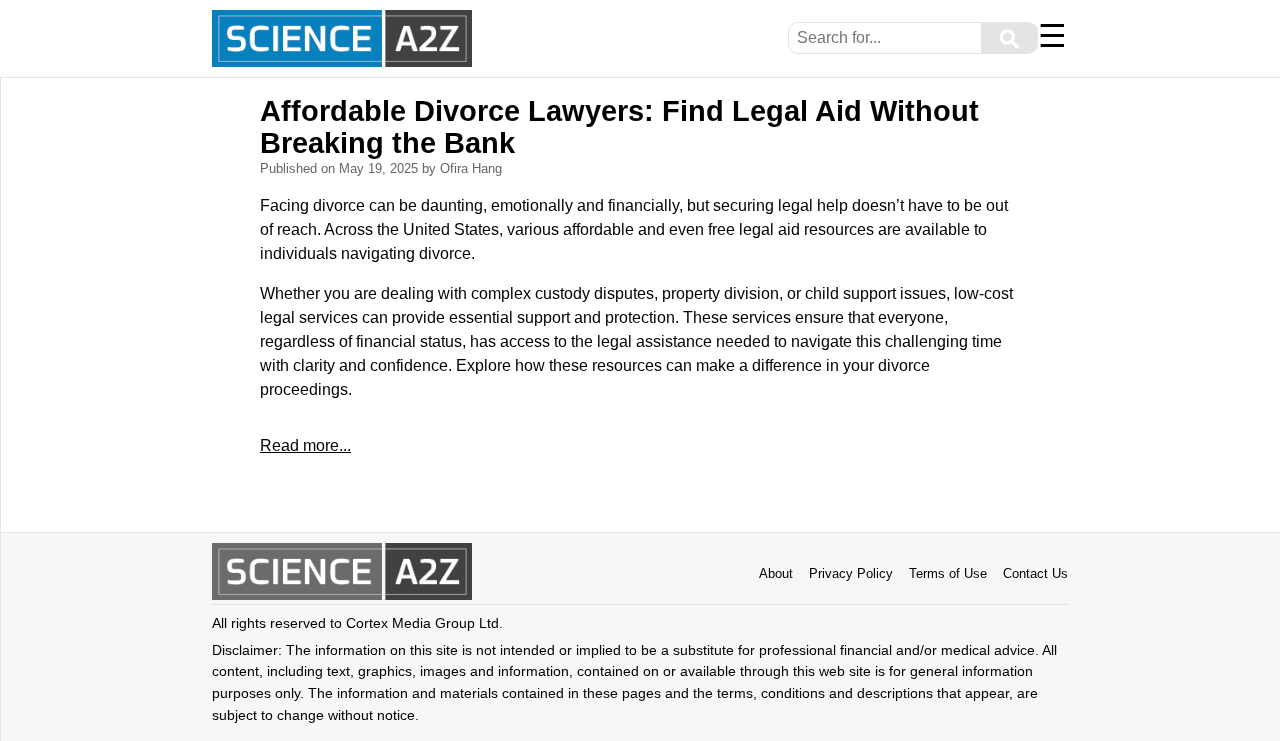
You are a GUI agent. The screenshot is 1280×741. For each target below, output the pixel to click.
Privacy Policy (851, 573)
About (776, 573)
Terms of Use (948, 573)
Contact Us (1035, 573)
